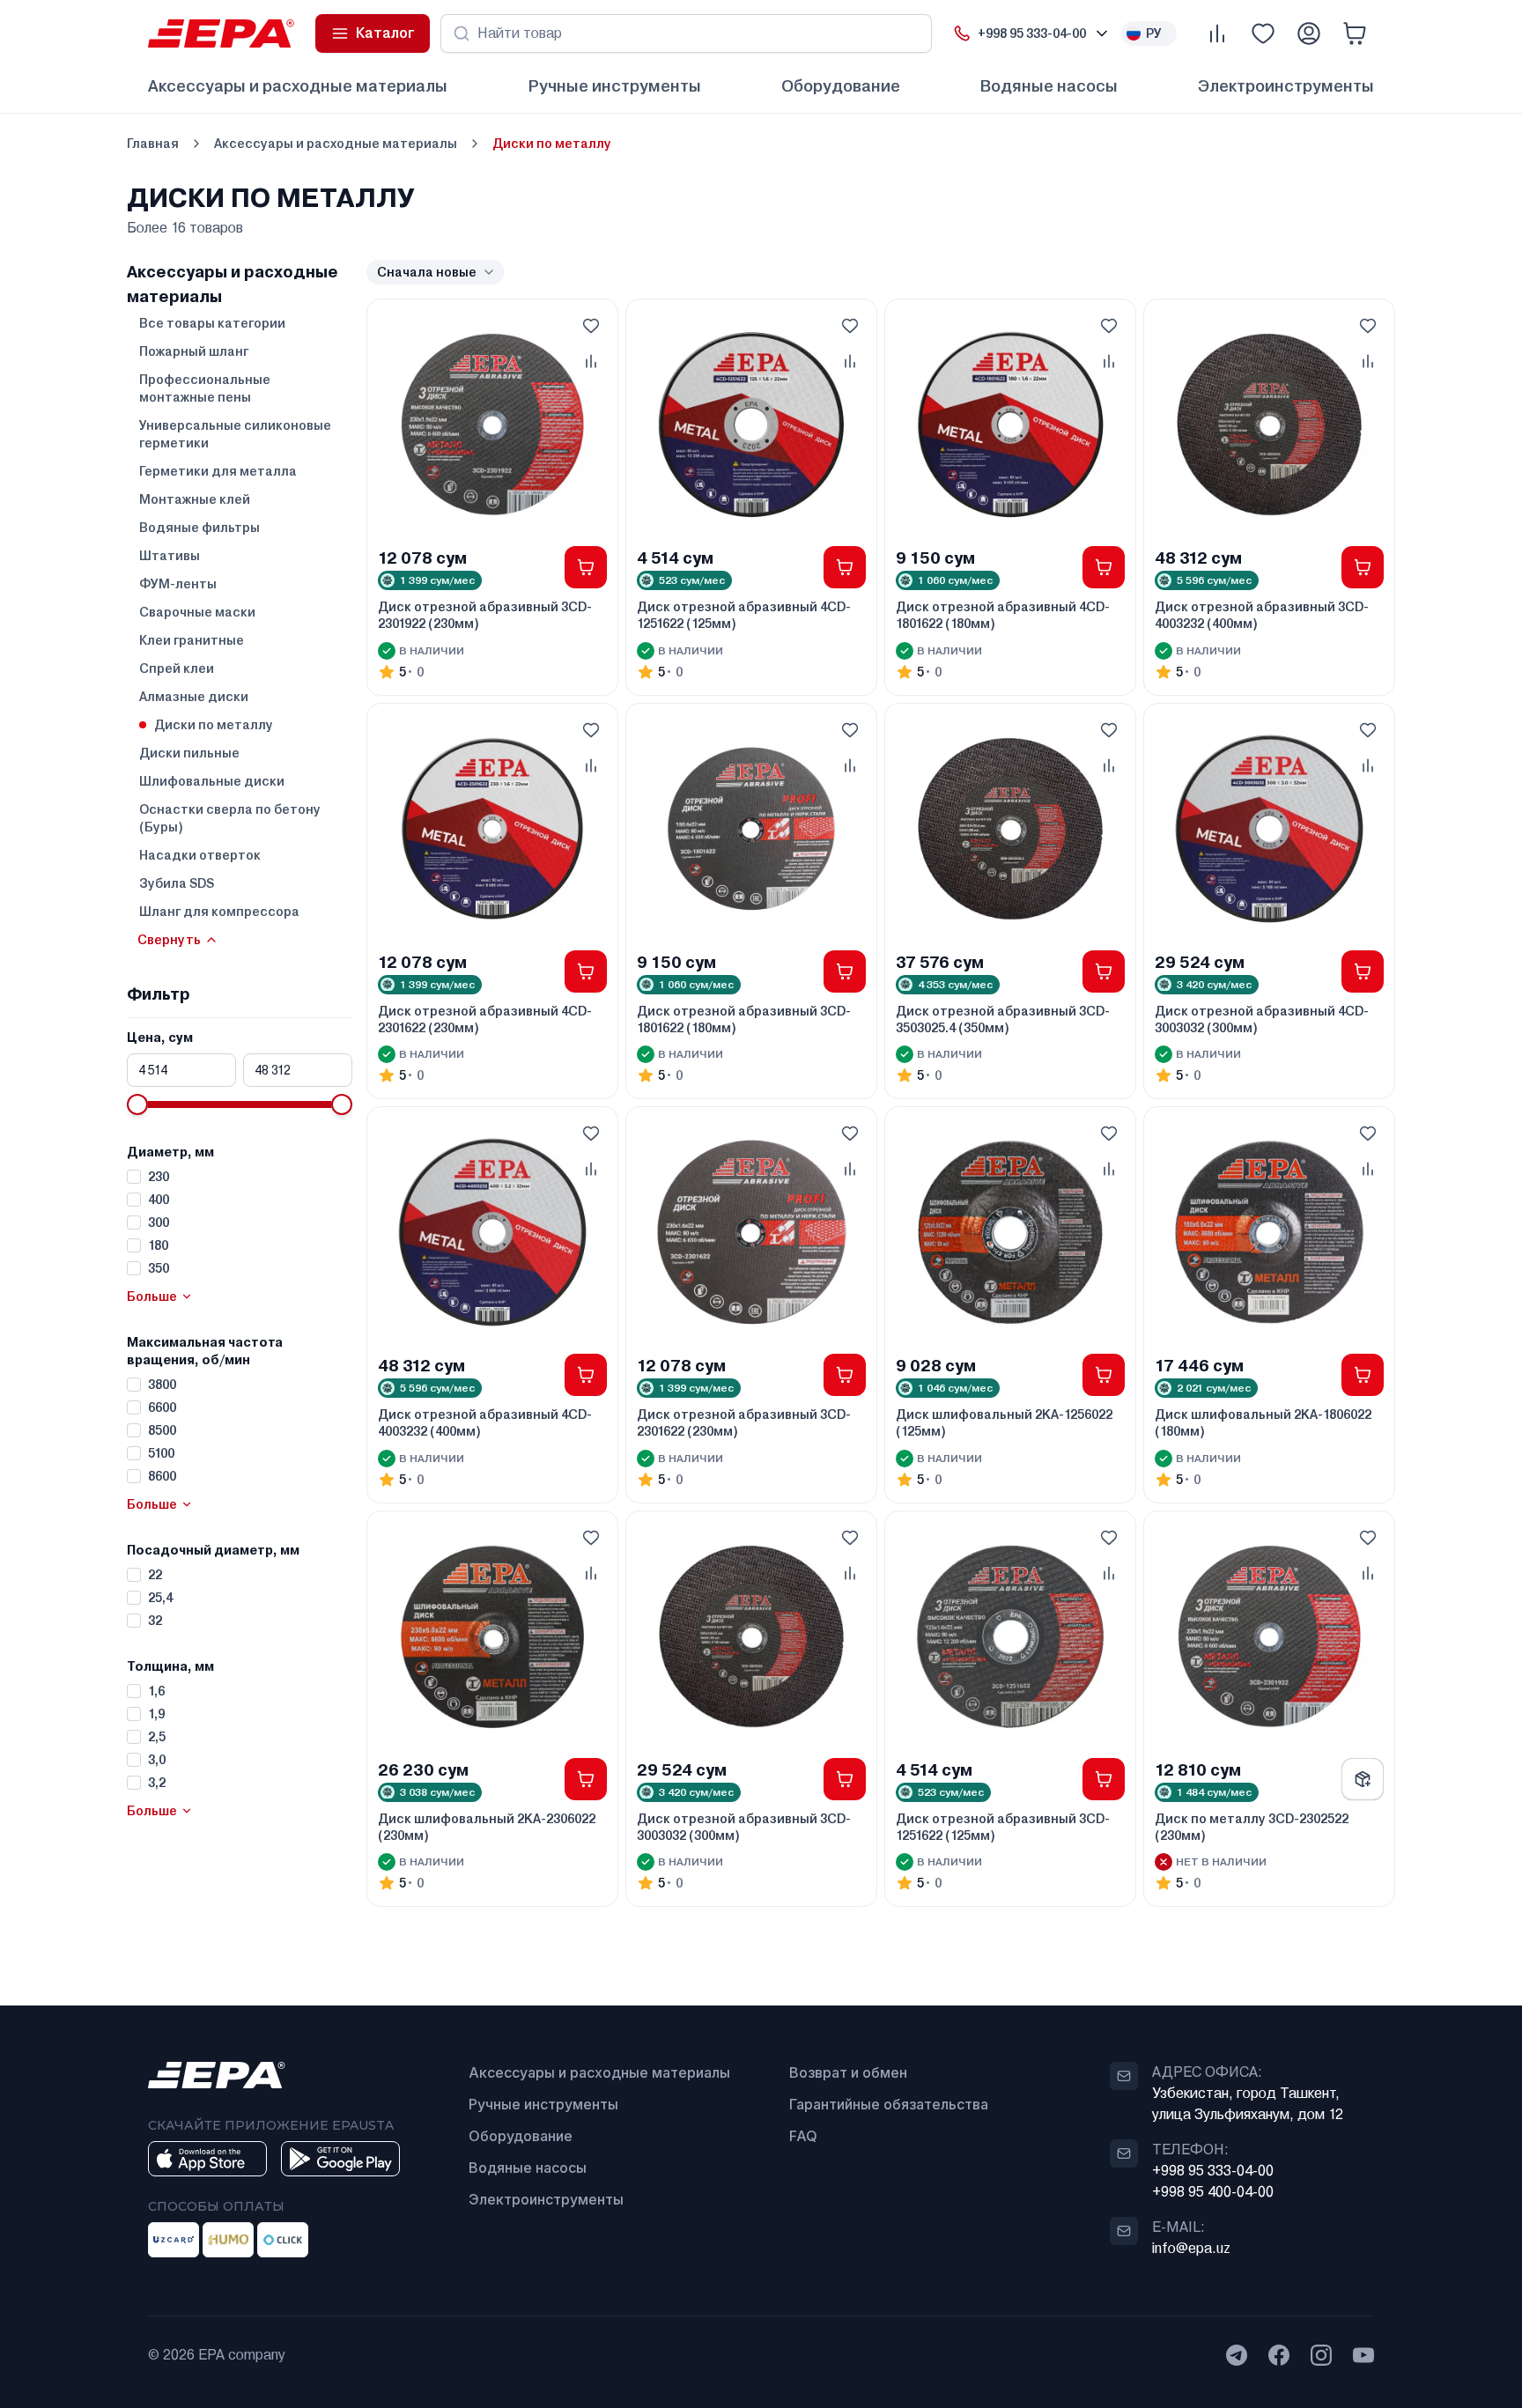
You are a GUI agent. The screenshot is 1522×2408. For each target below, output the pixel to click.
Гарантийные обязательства (889, 2104)
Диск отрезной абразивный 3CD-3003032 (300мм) (744, 1827)
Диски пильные (189, 753)
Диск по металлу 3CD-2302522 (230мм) (1252, 1827)
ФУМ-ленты (178, 584)
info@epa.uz (1191, 2248)
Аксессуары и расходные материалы (298, 86)
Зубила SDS (177, 883)
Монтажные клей (195, 499)
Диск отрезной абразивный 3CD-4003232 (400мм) (1262, 615)
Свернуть (169, 940)
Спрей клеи (177, 668)
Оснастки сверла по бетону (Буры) (230, 818)
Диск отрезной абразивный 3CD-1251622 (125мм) (1003, 1827)
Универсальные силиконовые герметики (235, 434)
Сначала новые (427, 272)
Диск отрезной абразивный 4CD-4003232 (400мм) (485, 1423)
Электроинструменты (1286, 86)
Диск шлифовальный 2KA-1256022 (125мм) (1004, 1423)
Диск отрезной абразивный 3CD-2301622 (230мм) (744, 1423)
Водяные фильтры (199, 528)
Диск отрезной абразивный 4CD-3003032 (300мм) (1262, 1019)
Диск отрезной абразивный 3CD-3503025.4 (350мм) (1003, 1019)
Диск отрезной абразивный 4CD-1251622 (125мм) (744, 615)
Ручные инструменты (614, 86)
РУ (1154, 33)
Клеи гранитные (192, 640)
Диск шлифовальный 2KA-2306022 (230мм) (487, 1827)
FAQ (803, 2136)
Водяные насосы (1049, 86)
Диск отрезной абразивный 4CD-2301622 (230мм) (485, 1019)
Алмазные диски (194, 697)
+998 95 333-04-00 (1213, 2171)
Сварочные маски (197, 612)
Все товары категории (212, 323)
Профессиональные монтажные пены (205, 388)
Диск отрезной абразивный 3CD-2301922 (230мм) (485, 615)
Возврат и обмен (848, 2072)
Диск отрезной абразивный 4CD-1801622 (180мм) (1003, 615)
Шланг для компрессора (219, 912)
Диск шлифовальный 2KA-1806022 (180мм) (1263, 1423)
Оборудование (841, 86)
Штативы (170, 556)
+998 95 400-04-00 (1213, 2192)
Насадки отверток (200, 855)
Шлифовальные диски (212, 781)
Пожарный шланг (194, 351)
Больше (152, 1296)
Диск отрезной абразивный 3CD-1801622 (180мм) (744, 1019)
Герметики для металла (218, 471)
